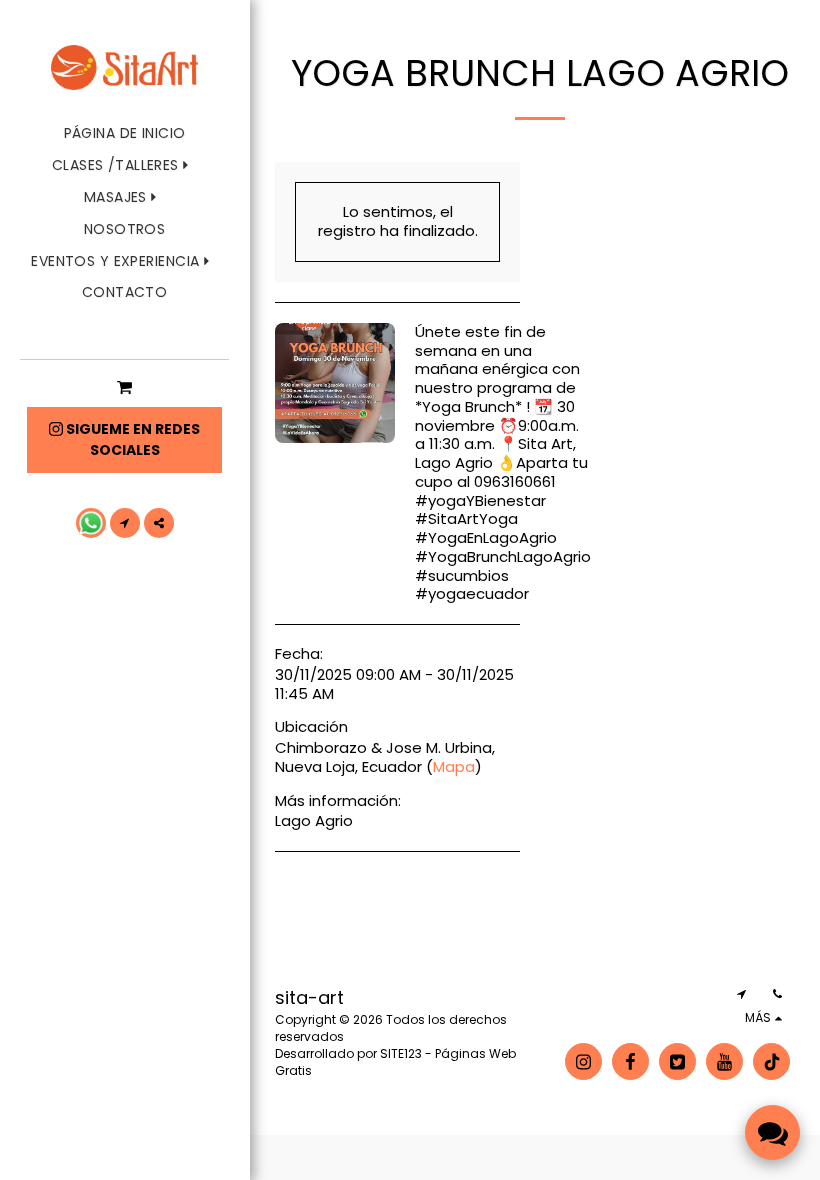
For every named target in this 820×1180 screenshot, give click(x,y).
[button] (124, 165)
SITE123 (401, 1053)
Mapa (454, 766)
